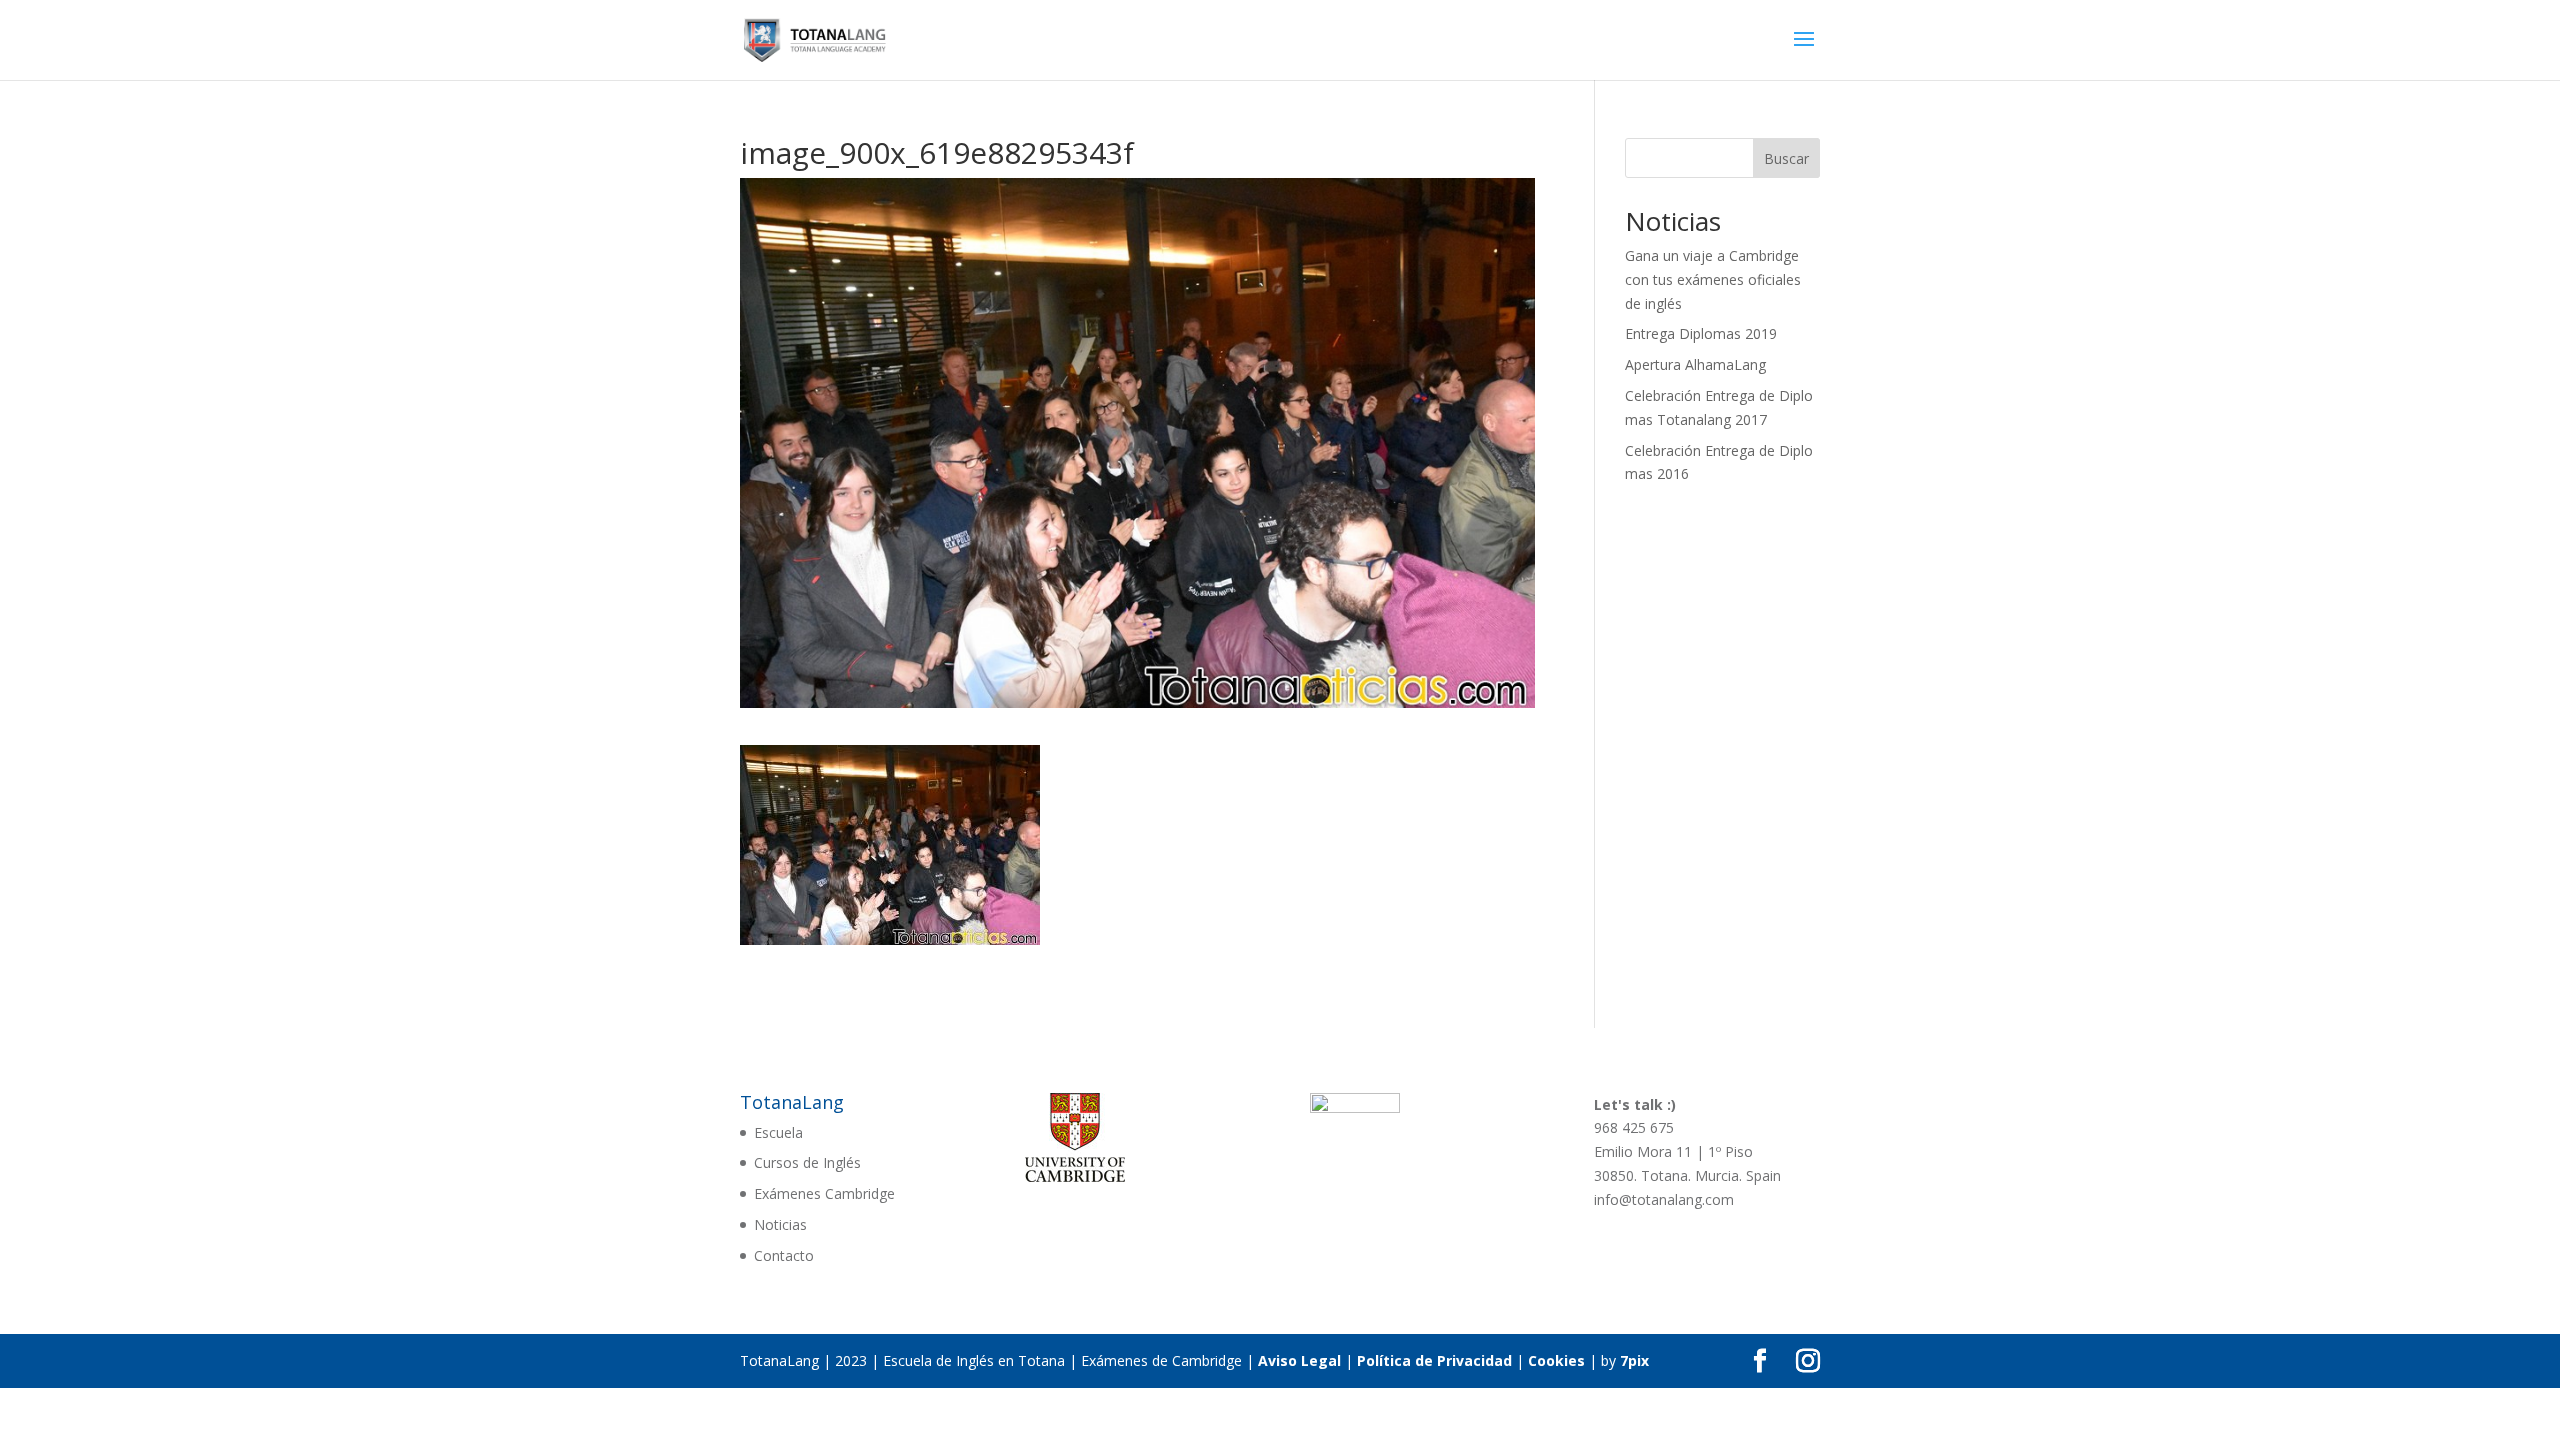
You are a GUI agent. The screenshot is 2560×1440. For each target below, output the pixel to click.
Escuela (778, 1132)
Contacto (784, 1255)
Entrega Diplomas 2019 (1701, 333)
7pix (1634, 1360)
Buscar (1786, 158)
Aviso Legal (1299, 1360)
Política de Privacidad (1434, 1360)
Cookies (1556, 1360)
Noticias (780, 1224)
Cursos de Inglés (807, 1162)
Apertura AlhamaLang (1695, 364)
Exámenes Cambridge (824, 1193)
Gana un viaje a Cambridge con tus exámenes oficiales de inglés (1713, 279)
